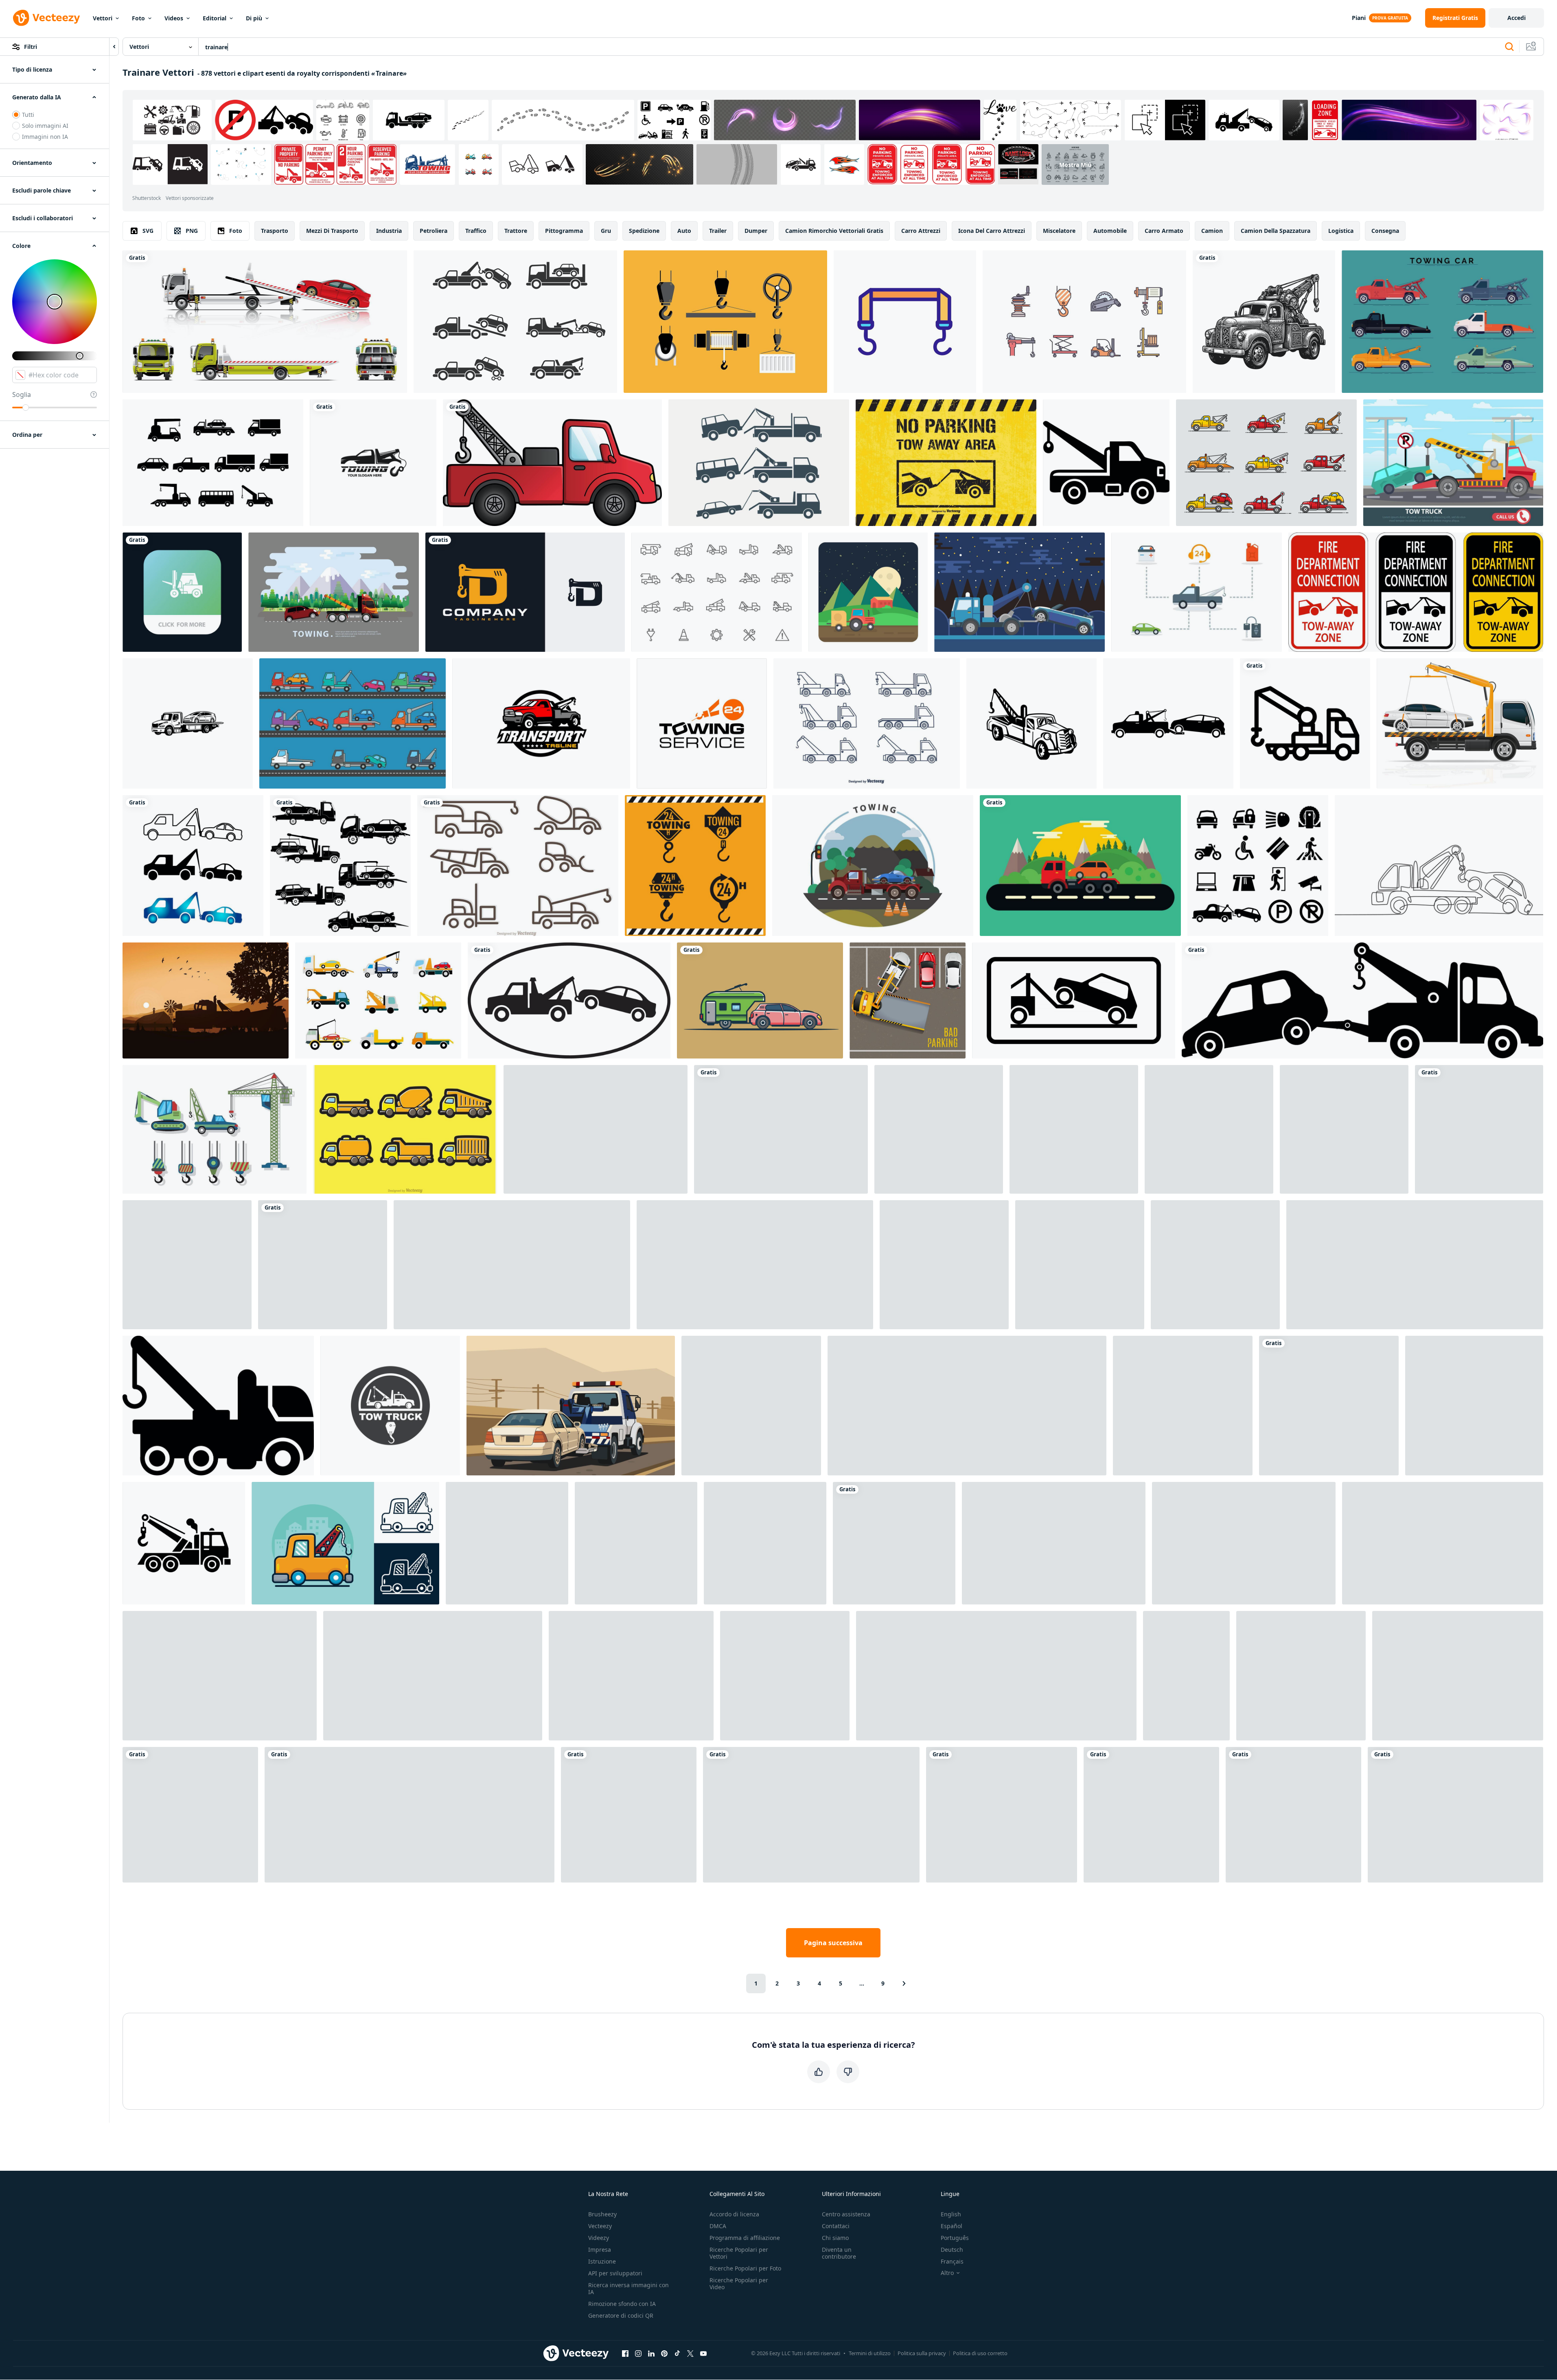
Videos (174, 18)
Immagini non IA (45, 137)
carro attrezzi (921, 231)
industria (389, 231)
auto (684, 231)
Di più (254, 18)
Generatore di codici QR (621, 2315)
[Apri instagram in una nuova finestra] (638, 2353)
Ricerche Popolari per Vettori (739, 2253)
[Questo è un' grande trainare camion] (1002, 1815)
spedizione (644, 231)
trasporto (275, 231)
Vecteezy (600, 2226)
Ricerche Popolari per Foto (745, 2268)
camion (1212, 231)
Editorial (215, 18)
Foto (138, 18)
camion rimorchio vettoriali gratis (834, 231)
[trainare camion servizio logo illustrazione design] (1080, 1265)
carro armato (1164, 231)
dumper (756, 231)
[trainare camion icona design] (1305, 723)
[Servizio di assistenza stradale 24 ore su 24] (1329, 1406)
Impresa (600, 2250)
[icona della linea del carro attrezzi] (433, 1676)
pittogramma (564, 231)
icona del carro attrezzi (992, 231)
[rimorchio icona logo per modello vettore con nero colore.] (811, 1815)
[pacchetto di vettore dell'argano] (215, 1129)
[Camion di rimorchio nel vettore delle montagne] (1080, 866)
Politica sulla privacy (922, 2353)
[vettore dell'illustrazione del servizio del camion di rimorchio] (188, 723)
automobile (1110, 231)
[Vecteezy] (46, 18)
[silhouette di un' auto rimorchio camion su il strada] (1458, 1676)
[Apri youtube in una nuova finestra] (703, 2353)
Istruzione (602, 2261)
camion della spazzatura (1276, 231)
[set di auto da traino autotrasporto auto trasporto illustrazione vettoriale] (1186, 1676)
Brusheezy (602, 2214)
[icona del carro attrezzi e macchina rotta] (1168, 723)
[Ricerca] (1509, 47)
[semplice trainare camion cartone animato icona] (1362, 1000)
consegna (1385, 231)
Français (952, 2261)
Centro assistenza (846, 2214)
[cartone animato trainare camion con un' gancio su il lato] (1209, 1129)
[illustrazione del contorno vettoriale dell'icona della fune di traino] (905, 322)
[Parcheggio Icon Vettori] (596, 1129)
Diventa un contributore (839, 2253)
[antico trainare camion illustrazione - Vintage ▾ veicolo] (1264, 322)
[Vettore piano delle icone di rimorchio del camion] (378, 1000)
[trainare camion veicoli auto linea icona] (781, 1129)
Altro (947, 2273)
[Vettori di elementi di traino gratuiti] (717, 592)
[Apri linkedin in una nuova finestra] (651, 2353)
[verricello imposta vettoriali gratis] (725, 322)
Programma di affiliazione (745, 2238)
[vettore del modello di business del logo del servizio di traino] (702, 723)
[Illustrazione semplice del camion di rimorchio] (759, 463)
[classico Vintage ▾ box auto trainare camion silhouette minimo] (1443, 1543)
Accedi (1516, 18)
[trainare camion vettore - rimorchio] (765, 1543)
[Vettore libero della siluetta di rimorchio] (206, 1000)
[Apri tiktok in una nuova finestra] (677, 2353)
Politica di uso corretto (980, 2353)
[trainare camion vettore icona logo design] (390, 1406)
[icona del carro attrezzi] (1106, 463)
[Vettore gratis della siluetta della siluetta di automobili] (213, 463)
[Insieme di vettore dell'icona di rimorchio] (353, 723)
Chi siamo (835, 2238)
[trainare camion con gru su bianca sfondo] (1479, 1129)
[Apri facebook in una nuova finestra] (625, 2353)
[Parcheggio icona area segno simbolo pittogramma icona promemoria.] (1258, 866)
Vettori (103, 18)
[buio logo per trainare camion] (1074, 1129)
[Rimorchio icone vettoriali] (1266, 463)
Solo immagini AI (45, 126)
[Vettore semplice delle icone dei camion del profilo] (518, 866)
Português (955, 2238)
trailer (718, 231)
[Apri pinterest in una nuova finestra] (664, 2353)
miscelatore (1059, 231)
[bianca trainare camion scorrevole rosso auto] (265, 322)
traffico (476, 231)
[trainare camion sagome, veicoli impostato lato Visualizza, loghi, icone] (340, 866)
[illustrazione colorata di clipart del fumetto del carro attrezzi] (552, 463)
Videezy (599, 2238)
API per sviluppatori (615, 2273)
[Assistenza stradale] (1453, 463)
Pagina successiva (833, 1943)
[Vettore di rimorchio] (867, 723)
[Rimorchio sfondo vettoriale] (1019, 592)
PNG (192, 231)
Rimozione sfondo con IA (622, 2304)
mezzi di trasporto (332, 231)
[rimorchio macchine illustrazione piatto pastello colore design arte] (571, 1406)
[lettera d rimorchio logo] (525, 592)
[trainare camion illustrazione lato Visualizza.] (410, 1815)
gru (606, 231)
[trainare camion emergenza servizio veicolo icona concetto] (187, 1265)
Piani (1359, 18)
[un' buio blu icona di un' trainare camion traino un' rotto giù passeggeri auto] (939, 1129)
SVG (148, 231)
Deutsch (952, 2250)
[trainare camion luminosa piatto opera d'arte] (631, 1676)
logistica (1341, 231)
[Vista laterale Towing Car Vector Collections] (1442, 322)
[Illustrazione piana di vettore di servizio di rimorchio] (334, 592)
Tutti (28, 115)
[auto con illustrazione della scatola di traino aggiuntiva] (760, 1000)
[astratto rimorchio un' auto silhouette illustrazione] (193, 866)
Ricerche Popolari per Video (739, 2284)
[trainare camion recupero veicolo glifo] (218, 1406)
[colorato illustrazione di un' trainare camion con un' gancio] (1151, 1815)
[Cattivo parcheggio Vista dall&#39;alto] (908, 1000)
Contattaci (836, 2226)
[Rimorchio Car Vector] (515, 322)
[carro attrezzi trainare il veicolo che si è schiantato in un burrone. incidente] (1455, 1815)
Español (951, 2226)
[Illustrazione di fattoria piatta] (868, 592)
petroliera (434, 231)
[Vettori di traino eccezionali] (1197, 592)
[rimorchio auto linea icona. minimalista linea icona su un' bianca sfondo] (323, 1265)
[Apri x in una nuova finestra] (690, 2353)
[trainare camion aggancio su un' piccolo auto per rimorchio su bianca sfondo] (1301, 1676)
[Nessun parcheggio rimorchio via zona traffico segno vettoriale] (946, 463)
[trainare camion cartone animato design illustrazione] (967, 1406)
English (951, 2214)
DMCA (718, 2226)
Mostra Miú (1075, 165)
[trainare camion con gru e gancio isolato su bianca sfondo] (184, 1543)
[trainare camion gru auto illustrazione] (1415, 1265)
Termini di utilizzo (870, 2353)
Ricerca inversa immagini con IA (628, 2288)
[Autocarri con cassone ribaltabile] (405, 1129)
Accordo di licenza (734, 2214)
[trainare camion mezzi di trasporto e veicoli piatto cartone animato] (1344, 1129)
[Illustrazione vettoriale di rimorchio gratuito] (873, 866)
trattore (516, 231)
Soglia (22, 394)
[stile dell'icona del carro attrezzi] (190, 1815)
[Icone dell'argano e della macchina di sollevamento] (1084, 322)
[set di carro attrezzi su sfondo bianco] (894, 1543)
